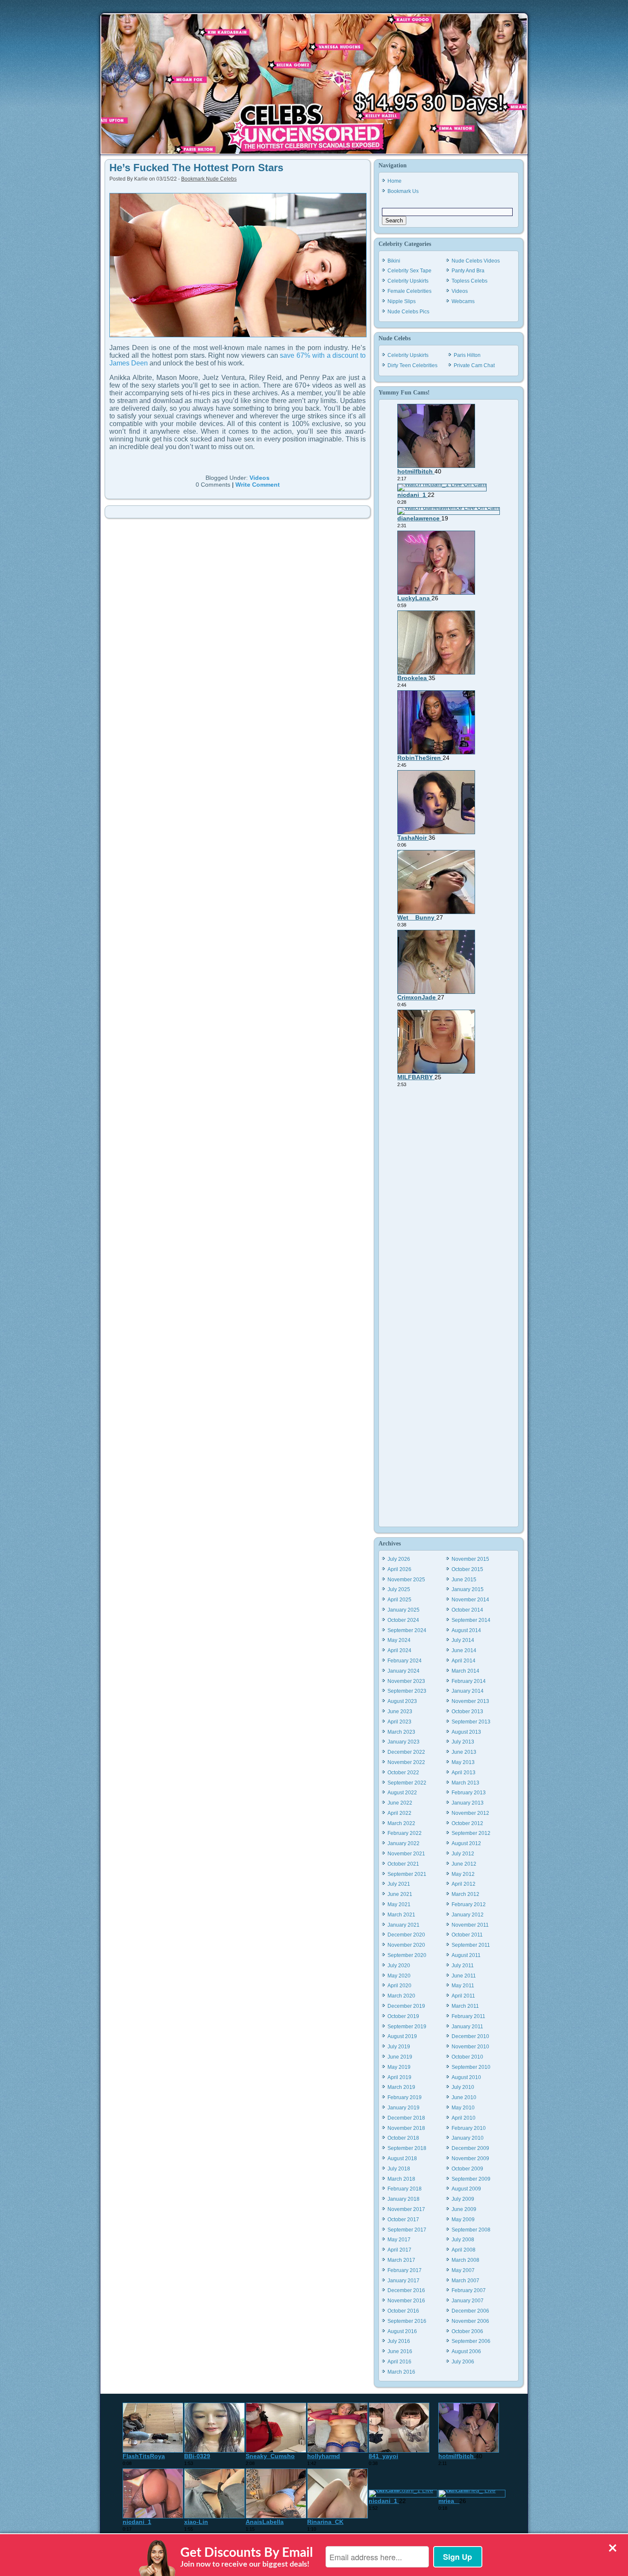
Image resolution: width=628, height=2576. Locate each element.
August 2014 (466, 1630)
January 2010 (468, 2138)
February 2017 (405, 2270)
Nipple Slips (402, 301)
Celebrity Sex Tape (409, 271)
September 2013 (471, 1722)
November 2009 (470, 2158)
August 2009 (466, 2189)
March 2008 (465, 2260)
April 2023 (399, 1722)
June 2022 (400, 1803)
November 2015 (470, 1559)
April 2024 (399, 1650)
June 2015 (464, 1580)
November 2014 (470, 1600)
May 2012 (463, 1874)
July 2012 (463, 1854)
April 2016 (399, 2362)
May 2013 (463, 1762)
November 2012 (470, 1813)
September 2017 (407, 2230)
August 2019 (402, 2036)
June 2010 (464, 2097)
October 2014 (467, 1610)
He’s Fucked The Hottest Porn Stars (196, 168)
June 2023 (400, 1711)
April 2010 (464, 2118)
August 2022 (402, 1793)
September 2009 (471, 2179)
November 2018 (406, 2128)
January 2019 (404, 2108)
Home (395, 181)
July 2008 (463, 2240)
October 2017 (403, 2220)
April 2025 (399, 1600)
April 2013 (464, 1773)
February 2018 (405, 2189)
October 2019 (403, 2016)
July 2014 (463, 1640)
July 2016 (399, 2341)
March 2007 (465, 2281)
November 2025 (406, 1580)
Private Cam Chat (474, 365)
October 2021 (403, 1864)
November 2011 (470, 1925)
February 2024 (405, 1661)
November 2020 (406, 1945)
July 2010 (463, 2087)
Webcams (463, 301)
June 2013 (464, 1752)
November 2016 (406, 2301)
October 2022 (403, 1773)
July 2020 (399, 1966)
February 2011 (468, 2016)
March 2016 (401, 2372)
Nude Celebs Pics (408, 312)
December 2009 (470, 2148)
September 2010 (471, 2067)
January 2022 (404, 1843)
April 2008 (464, 2250)
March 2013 (465, 1783)
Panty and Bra (468, 271)
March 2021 (401, 1915)
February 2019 (405, 2097)
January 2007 (468, 2301)
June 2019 (400, 2057)
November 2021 (406, 1854)
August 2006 (466, 2351)
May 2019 (399, 2067)
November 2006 (470, 2321)
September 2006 (471, 2341)
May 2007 (463, 2270)
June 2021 (400, 1894)
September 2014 (471, 1620)
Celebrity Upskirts (408, 281)
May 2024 (399, 1640)
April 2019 (399, 2077)
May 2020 (399, 1976)
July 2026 (399, 1559)
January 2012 (468, 1915)
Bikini (394, 261)
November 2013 (470, 1701)
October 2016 (403, 2311)
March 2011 (465, 2006)
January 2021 (404, 1925)
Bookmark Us (403, 191)
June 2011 (464, 1976)
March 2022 (401, 1823)
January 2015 (468, 1589)
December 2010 (470, 2036)
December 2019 (406, 2006)
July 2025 (399, 1589)
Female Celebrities (409, 291)
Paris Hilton (467, 355)
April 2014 (464, 1661)
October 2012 (467, 1823)
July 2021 (399, 1884)
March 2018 (401, 2179)
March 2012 (465, 1894)
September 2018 (407, 2148)
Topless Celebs (470, 281)
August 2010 (466, 2077)
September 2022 (407, 1783)
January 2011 (467, 2027)
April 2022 (399, 1813)
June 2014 (464, 1650)
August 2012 (466, 1843)
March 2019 (401, 2087)
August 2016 (402, 2331)
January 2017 (404, 2281)
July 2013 (463, 1742)
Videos (260, 478)
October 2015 (467, 1569)
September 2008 (471, 2230)
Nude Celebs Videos (476, 261)
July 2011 (463, 1966)
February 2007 (469, 2290)
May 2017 (399, 2240)
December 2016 (406, 2290)
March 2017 (401, 2260)
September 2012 (471, 1833)
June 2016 (400, 2351)
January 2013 (468, 1803)
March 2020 (401, 1996)
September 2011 (471, 1945)
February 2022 (405, 1833)
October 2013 (467, 1711)
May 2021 (399, 1904)
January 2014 (468, 1691)
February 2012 (469, 1904)
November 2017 (406, 2209)
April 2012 (464, 1884)
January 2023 (404, 1742)
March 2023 (401, 1732)
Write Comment (258, 485)
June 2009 (464, 2209)
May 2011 (463, 1986)
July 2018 (399, 2169)
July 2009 (463, 2199)
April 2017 (399, 2250)
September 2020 (407, 1955)
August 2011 (466, 1955)
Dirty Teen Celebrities (412, 365)
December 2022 (406, 1752)
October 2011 (467, 1935)
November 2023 (406, 1681)
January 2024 (404, 1671)
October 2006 (467, 2331)
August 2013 (466, 1732)
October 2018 (403, 2138)
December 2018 (406, 2118)
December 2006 (470, 2311)
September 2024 (407, 1630)
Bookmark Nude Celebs (209, 179)
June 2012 (464, 1864)
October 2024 (403, 1620)
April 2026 (399, 1569)
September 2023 (407, 1691)
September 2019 (407, 2027)
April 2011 (463, 1996)
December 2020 (406, 1935)
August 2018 (402, 2158)
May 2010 (463, 2108)
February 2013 (469, 1793)
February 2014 (469, 1681)
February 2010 (469, 2128)
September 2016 (407, 2321)
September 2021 (407, 1874)
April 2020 (399, 1986)
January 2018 (404, 2199)
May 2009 (463, 2220)
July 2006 (463, 2362)
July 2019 (399, 2047)
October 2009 (467, 2169)
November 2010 (470, 2047)
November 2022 (406, 1762)
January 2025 (404, 1610)
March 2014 (465, 1671)
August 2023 (402, 1701)
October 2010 (467, 2057)
